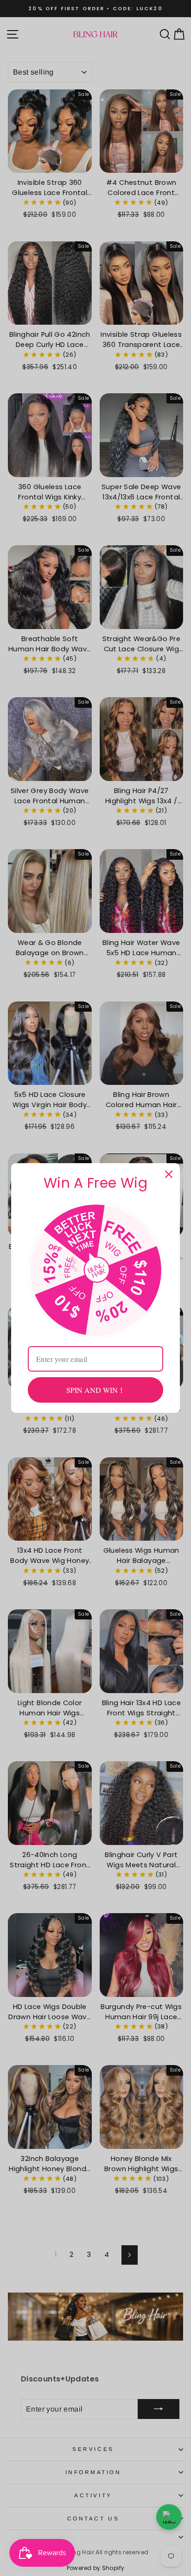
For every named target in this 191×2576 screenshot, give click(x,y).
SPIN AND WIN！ (96, 1390)
